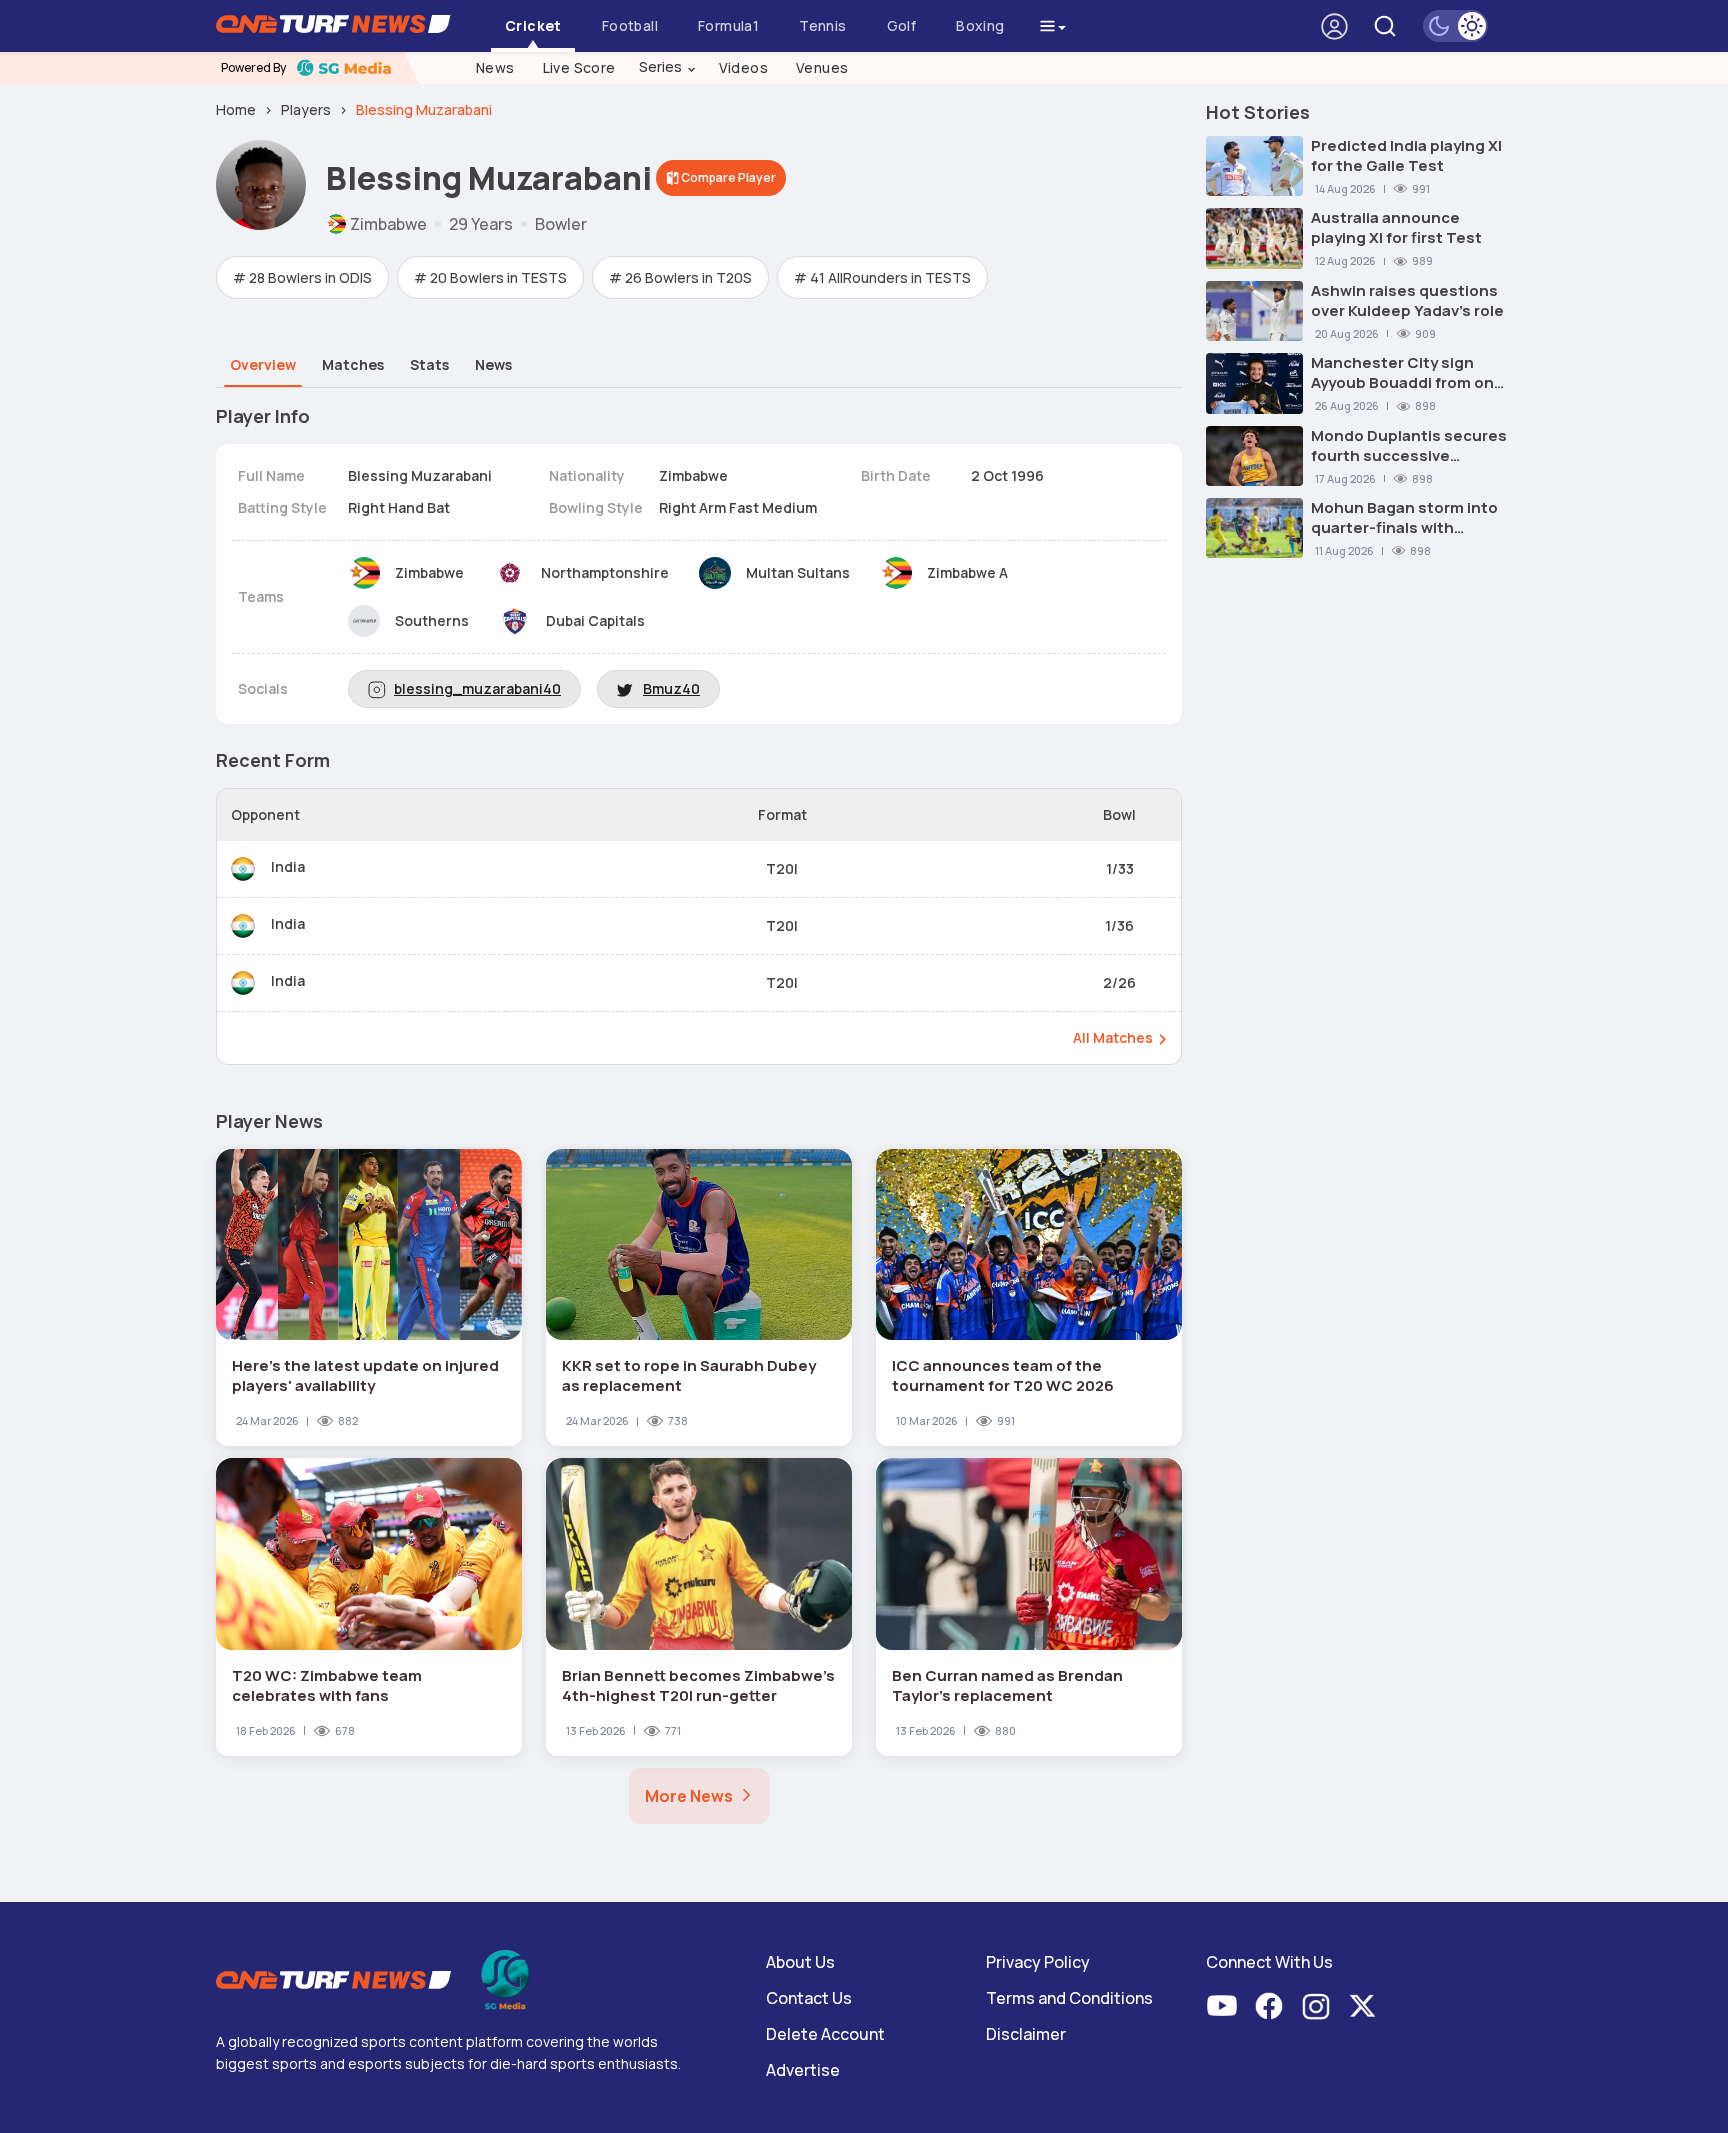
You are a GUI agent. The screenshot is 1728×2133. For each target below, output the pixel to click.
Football (630, 25)
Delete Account (825, 2034)
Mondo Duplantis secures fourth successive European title (1409, 446)
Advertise (803, 2070)
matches (353, 364)
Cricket (533, 25)
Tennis (822, 25)
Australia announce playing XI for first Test (1396, 228)
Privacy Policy (1038, 1962)
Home (236, 109)
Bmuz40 (671, 688)
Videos (743, 67)
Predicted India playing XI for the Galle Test (1406, 156)
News (495, 67)
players (306, 109)
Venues (822, 67)
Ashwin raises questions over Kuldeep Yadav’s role (1407, 301)
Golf (902, 25)
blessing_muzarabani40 (477, 688)
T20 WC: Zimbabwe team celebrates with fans (327, 1685)
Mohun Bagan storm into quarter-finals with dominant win (1404, 518)
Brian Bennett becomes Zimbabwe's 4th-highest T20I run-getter (698, 1685)
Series (668, 67)
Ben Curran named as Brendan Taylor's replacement (1007, 1685)
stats (429, 364)
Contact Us (809, 1998)
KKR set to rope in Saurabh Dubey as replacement (689, 1375)
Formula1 (728, 25)
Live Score (579, 67)
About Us (800, 1962)
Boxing (980, 25)
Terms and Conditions (1069, 1998)
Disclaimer (1026, 2034)
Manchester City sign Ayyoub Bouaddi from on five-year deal (1402, 373)
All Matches (1113, 1037)
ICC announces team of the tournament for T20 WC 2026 (1003, 1375)
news (493, 364)
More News (689, 1796)
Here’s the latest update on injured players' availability (365, 1375)
